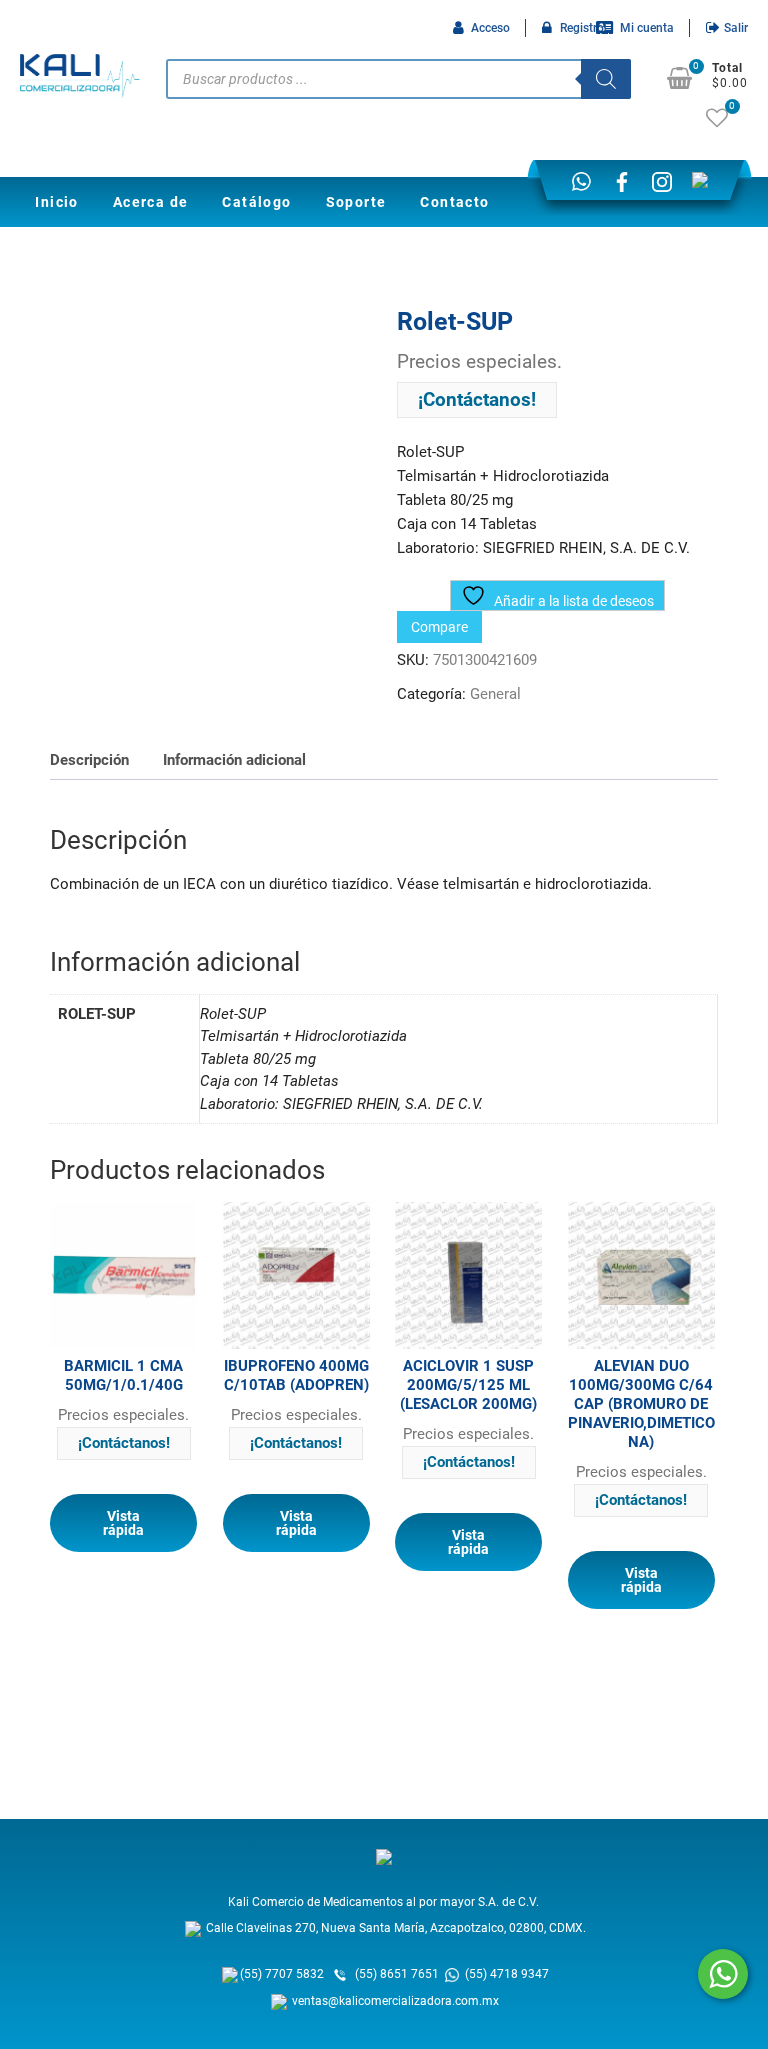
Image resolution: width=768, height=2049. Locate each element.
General (495, 694)
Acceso (490, 28)
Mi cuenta (647, 28)
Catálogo (256, 202)
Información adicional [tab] (234, 760)
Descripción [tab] (89, 760)
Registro (582, 28)
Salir (736, 28)
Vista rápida (123, 1523)
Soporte (356, 202)
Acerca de (151, 202)
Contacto (454, 202)
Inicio (56, 202)
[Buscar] (606, 79)
